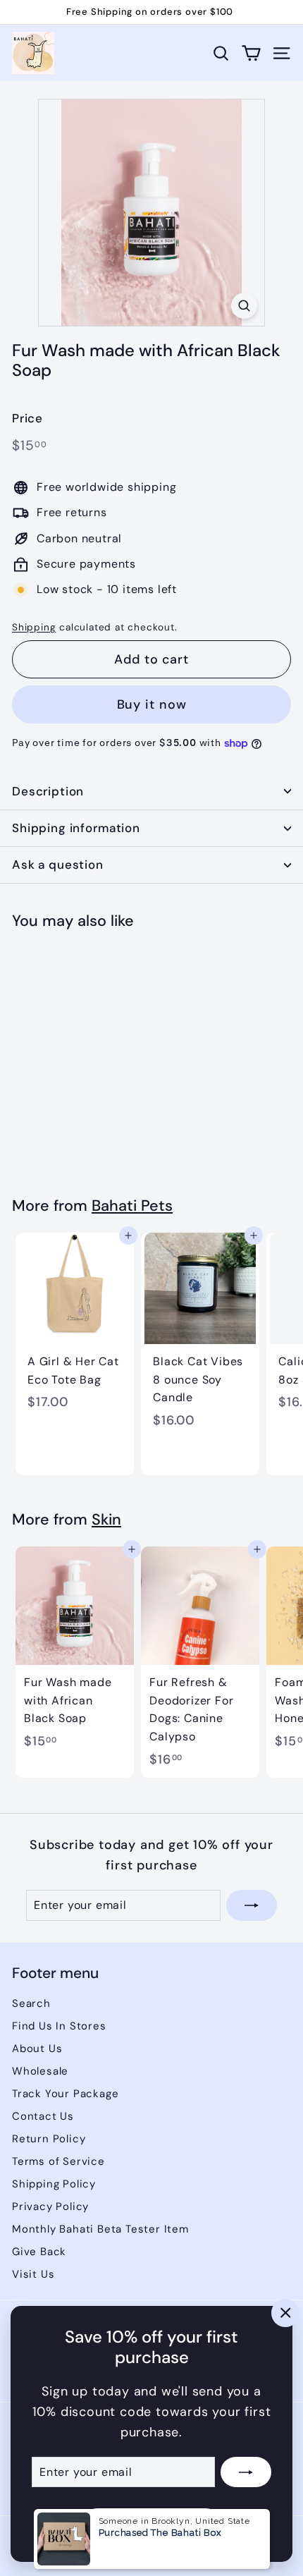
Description (48, 791)
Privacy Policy (50, 2206)
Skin (106, 1520)
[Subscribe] (246, 2472)
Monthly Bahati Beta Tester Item (100, 2229)
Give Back (39, 2252)
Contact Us (43, 2116)
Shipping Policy (54, 2184)
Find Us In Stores (59, 2026)
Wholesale (40, 2071)
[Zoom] (244, 306)
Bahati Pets (132, 1206)
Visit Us (33, 2274)
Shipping (34, 627)
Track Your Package (65, 2094)
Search (31, 2003)
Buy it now (152, 704)
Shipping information (76, 828)
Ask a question (58, 865)
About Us (37, 2049)
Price (27, 418)
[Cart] (251, 53)
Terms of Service (58, 2161)
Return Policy (49, 2139)
